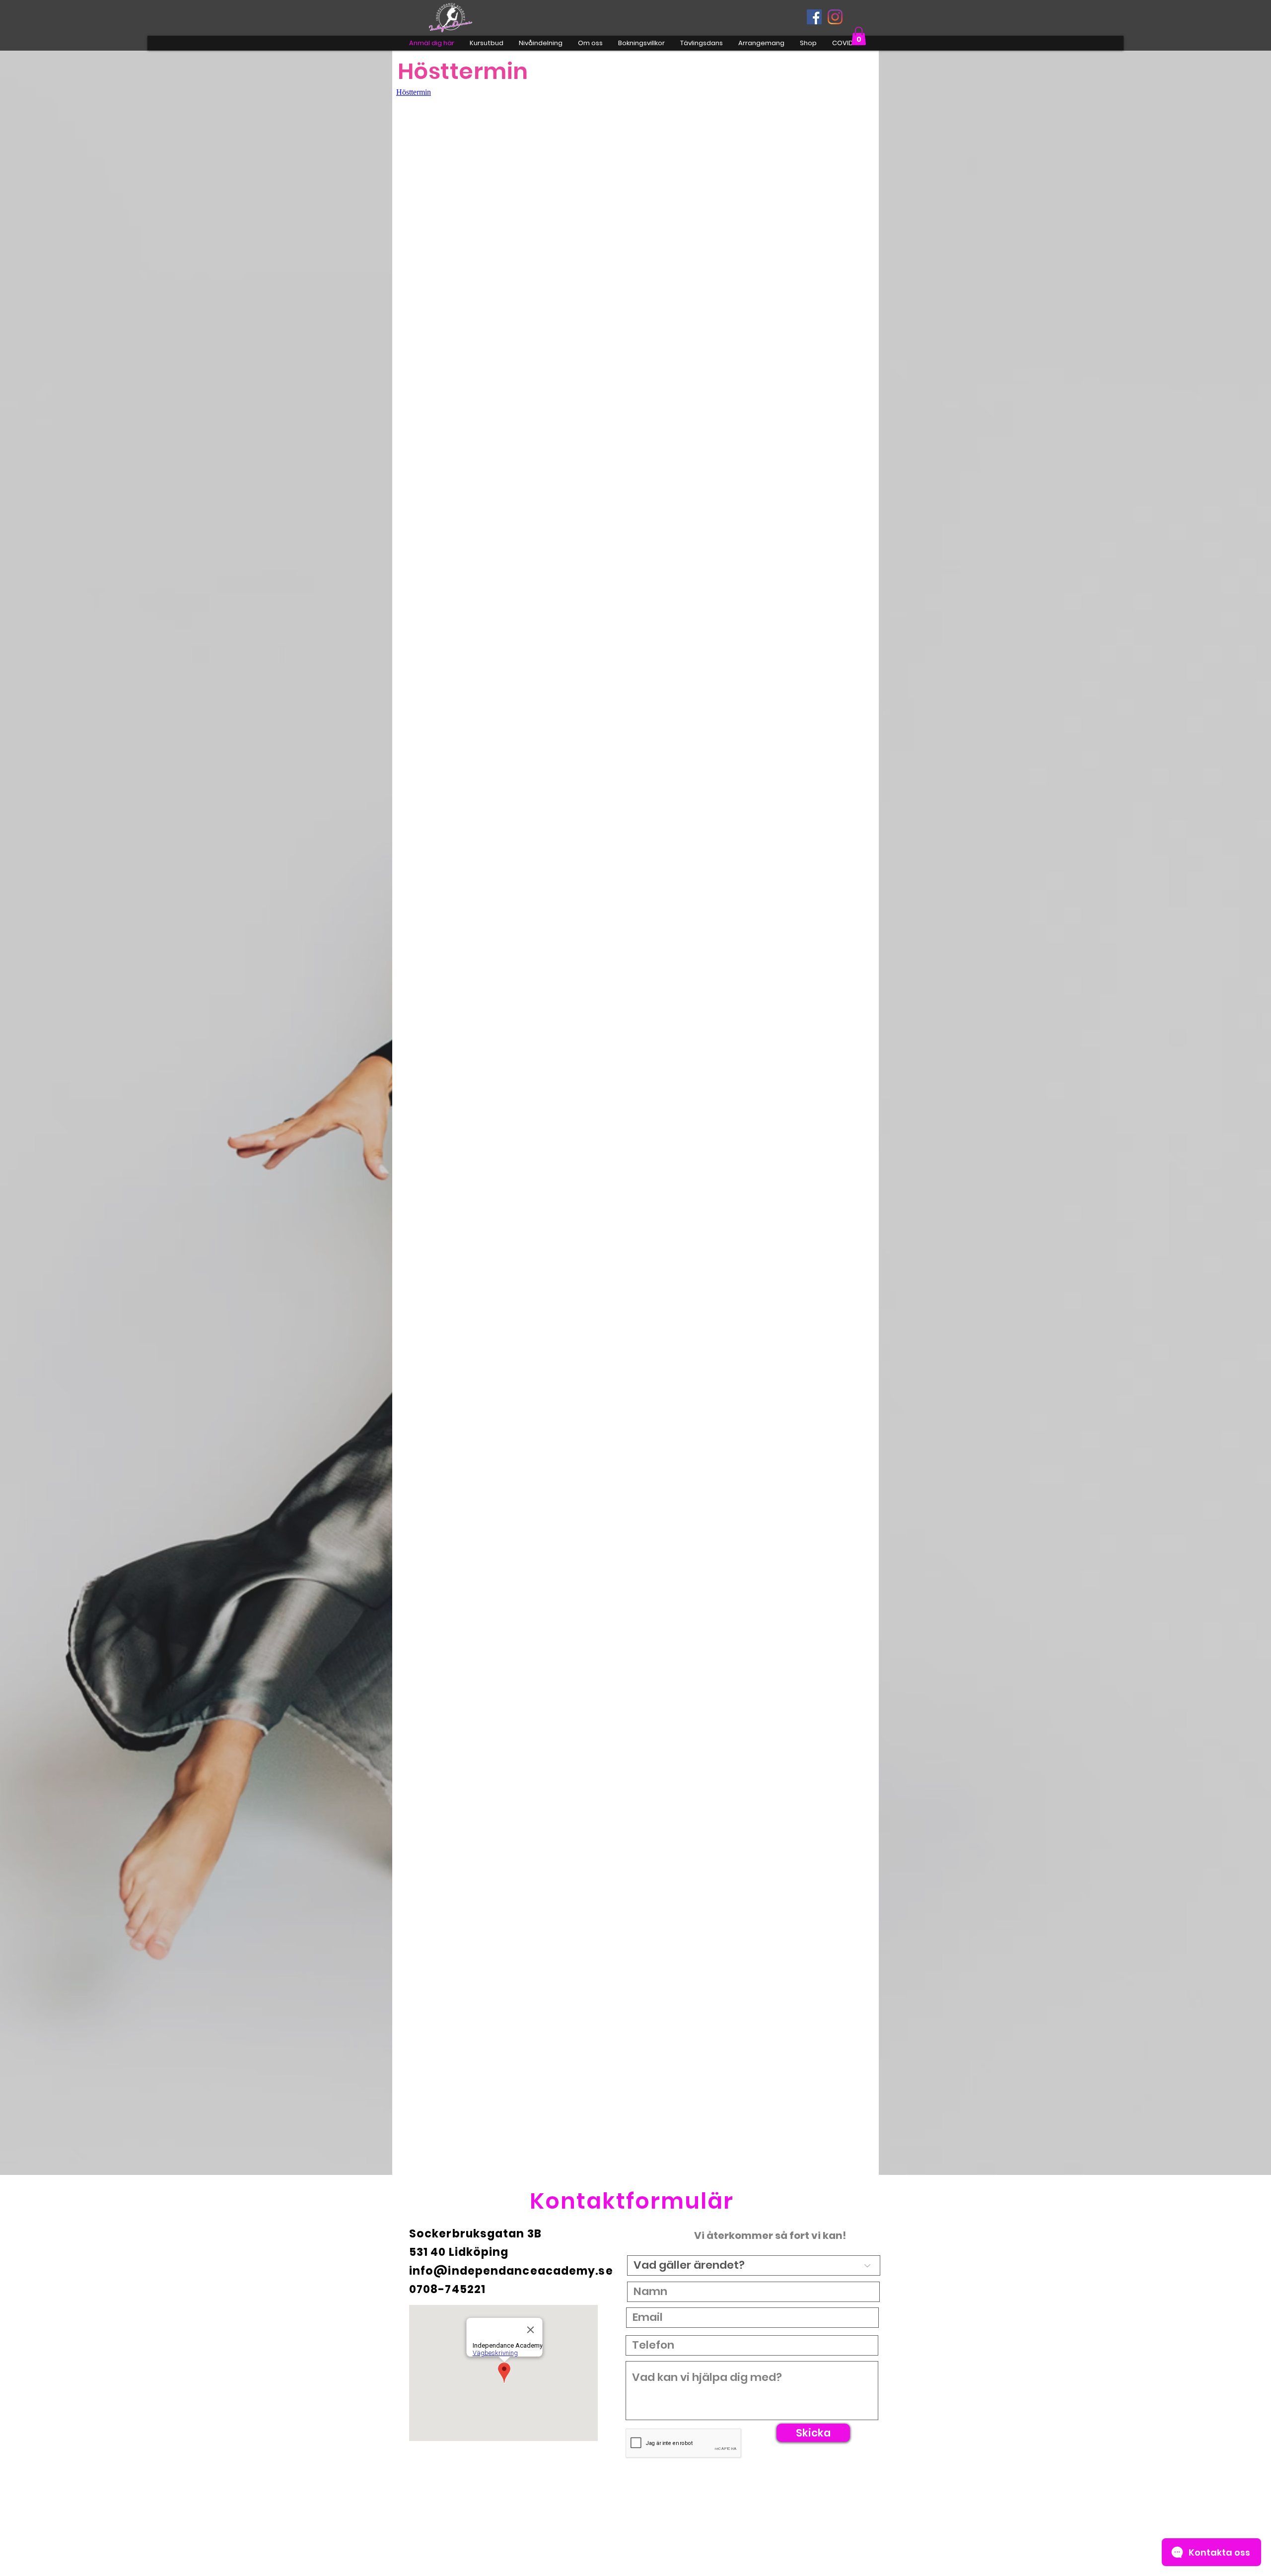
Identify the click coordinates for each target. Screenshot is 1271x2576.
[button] (859, 36)
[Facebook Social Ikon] (814, 17)
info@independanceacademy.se (511, 2271)
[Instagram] (835, 17)
